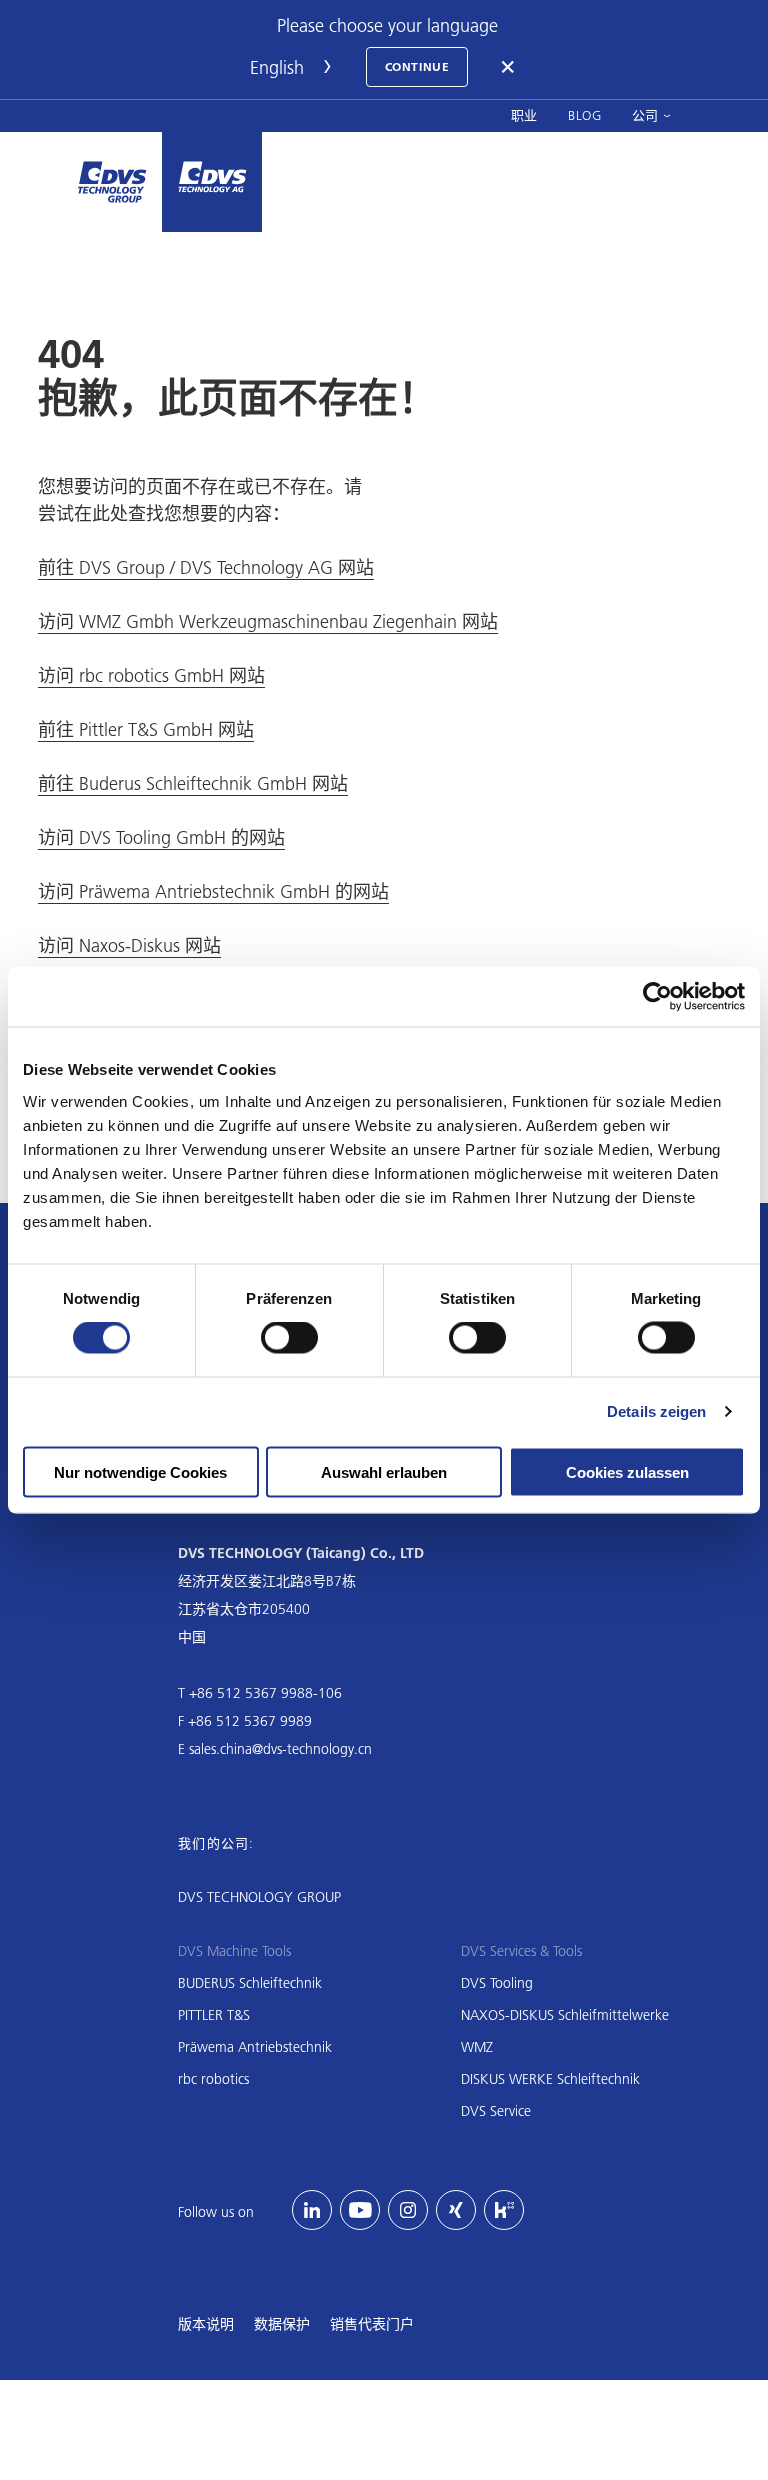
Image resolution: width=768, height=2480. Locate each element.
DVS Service (496, 2111)
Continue (417, 66)
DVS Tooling (497, 1983)
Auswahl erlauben (384, 1471)
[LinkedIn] (312, 2210)
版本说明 (206, 2324)
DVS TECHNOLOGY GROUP (259, 1897)
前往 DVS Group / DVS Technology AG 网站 (206, 567)
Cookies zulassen (627, 1471)
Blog (585, 115)
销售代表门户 (372, 2324)
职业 (524, 115)
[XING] (456, 2210)
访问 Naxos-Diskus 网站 (129, 945)
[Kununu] (504, 2210)
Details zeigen (656, 1411)
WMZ (477, 2047)
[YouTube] (360, 2210)
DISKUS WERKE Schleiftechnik (550, 2079)
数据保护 (282, 2324)
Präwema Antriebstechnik (255, 2047)
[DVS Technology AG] (212, 182)
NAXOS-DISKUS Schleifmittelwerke (565, 2015)
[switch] (289, 1338)
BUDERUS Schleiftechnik (250, 1983)
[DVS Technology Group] (112, 182)
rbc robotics (213, 2079)
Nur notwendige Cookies (140, 1471)
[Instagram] (408, 2210)
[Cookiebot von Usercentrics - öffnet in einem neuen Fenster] (657, 997)
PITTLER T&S (214, 2015)
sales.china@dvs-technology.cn (280, 1749)
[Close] (509, 67)
